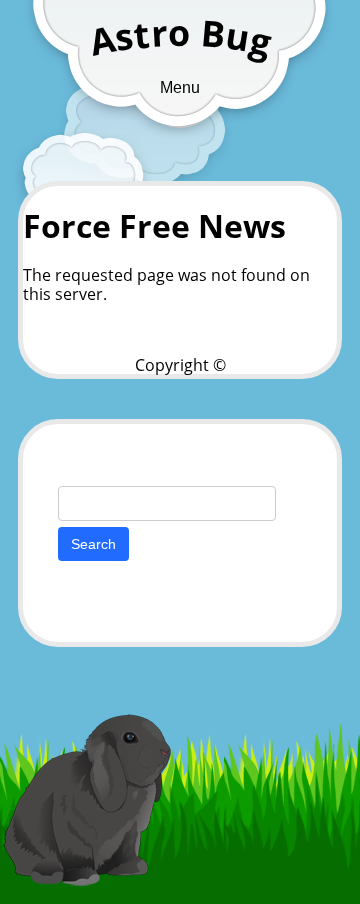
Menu (180, 87)
